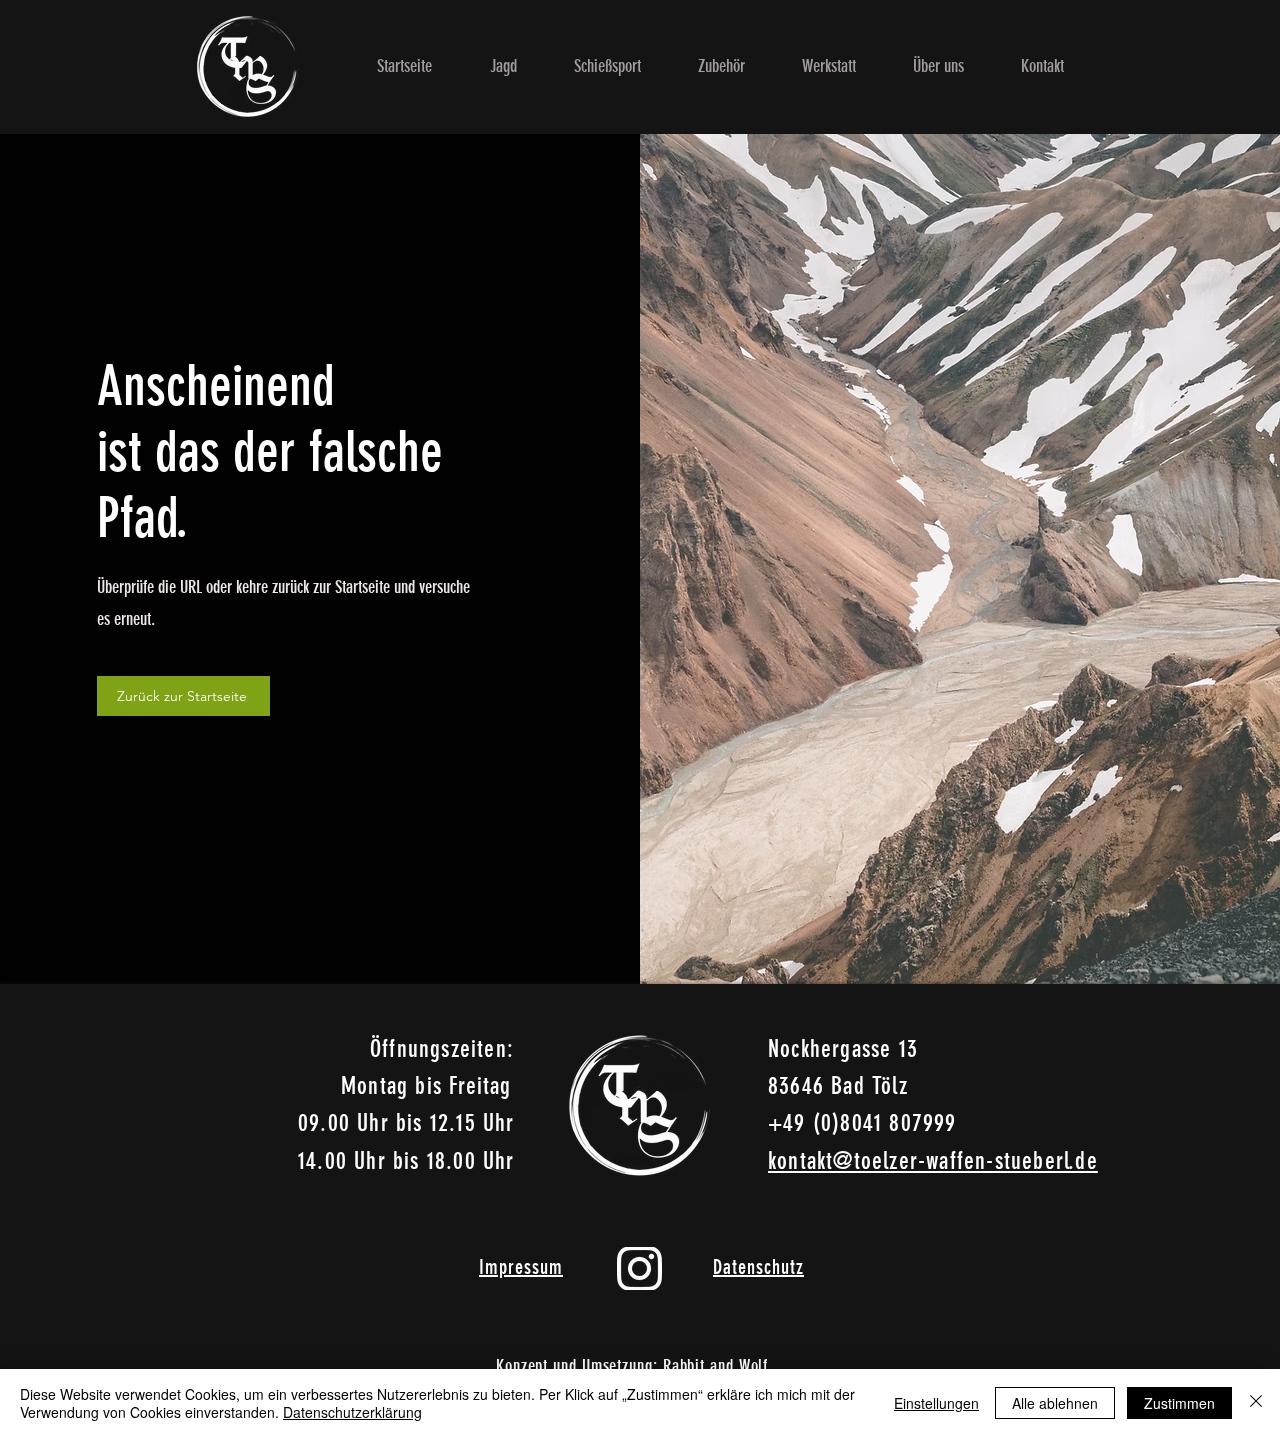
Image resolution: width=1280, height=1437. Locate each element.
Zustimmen (1179, 1403)
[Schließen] (1256, 1403)
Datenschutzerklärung (352, 1412)
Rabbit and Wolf (716, 1366)
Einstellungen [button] (936, 1403)
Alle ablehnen (1055, 1403)
